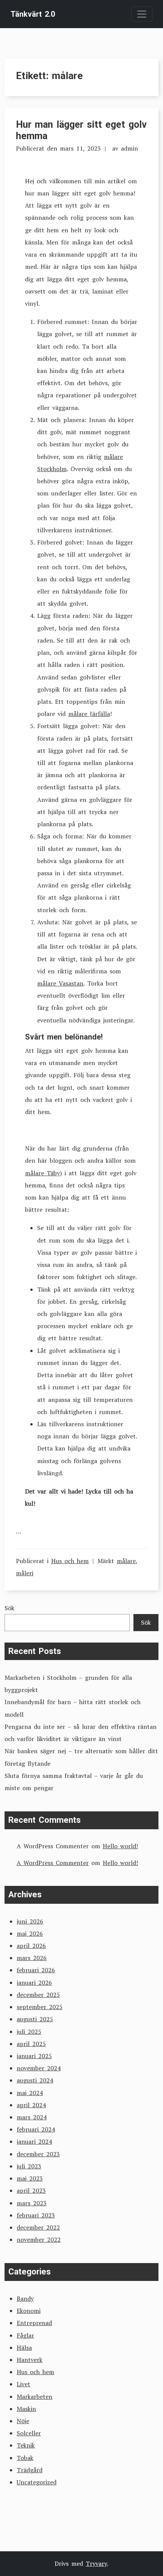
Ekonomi (29, 2311)
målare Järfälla (89, 714)
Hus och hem (70, 1561)
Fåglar (25, 2335)
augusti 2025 (35, 2019)
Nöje (23, 2421)
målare (126, 1561)
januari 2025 (34, 2056)
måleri (25, 1573)
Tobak (25, 2458)
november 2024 (39, 2068)
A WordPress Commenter (53, 1863)
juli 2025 (29, 2032)
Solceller (29, 2433)
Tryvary (96, 2563)
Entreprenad (34, 2323)
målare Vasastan (60, 983)
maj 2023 (30, 2178)
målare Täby (42, 1173)
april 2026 (31, 1946)
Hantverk (30, 2360)
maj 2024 (30, 2093)
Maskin (26, 2409)
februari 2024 (36, 2129)
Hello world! (120, 1846)
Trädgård (30, 2470)
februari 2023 (36, 2215)
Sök (9, 1608)
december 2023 (38, 2154)
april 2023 (31, 2190)
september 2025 (40, 2007)
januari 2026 (34, 1982)
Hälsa (24, 2347)
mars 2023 (32, 2203)
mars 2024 (32, 2117)
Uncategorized (37, 2482)
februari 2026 (36, 1970)
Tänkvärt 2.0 (33, 14)
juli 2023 (29, 2166)
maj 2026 (30, 1933)
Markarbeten (34, 2397)
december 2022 (38, 2227)
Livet (24, 2384)
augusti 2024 (35, 2080)
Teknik (26, 2445)
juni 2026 (30, 1921)
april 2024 (31, 2105)
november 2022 (39, 2240)
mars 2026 (32, 1958)
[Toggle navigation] (142, 14)
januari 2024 (34, 2141)
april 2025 (31, 2044)
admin (129, 148)
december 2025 (38, 1995)
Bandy (25, 2298)
